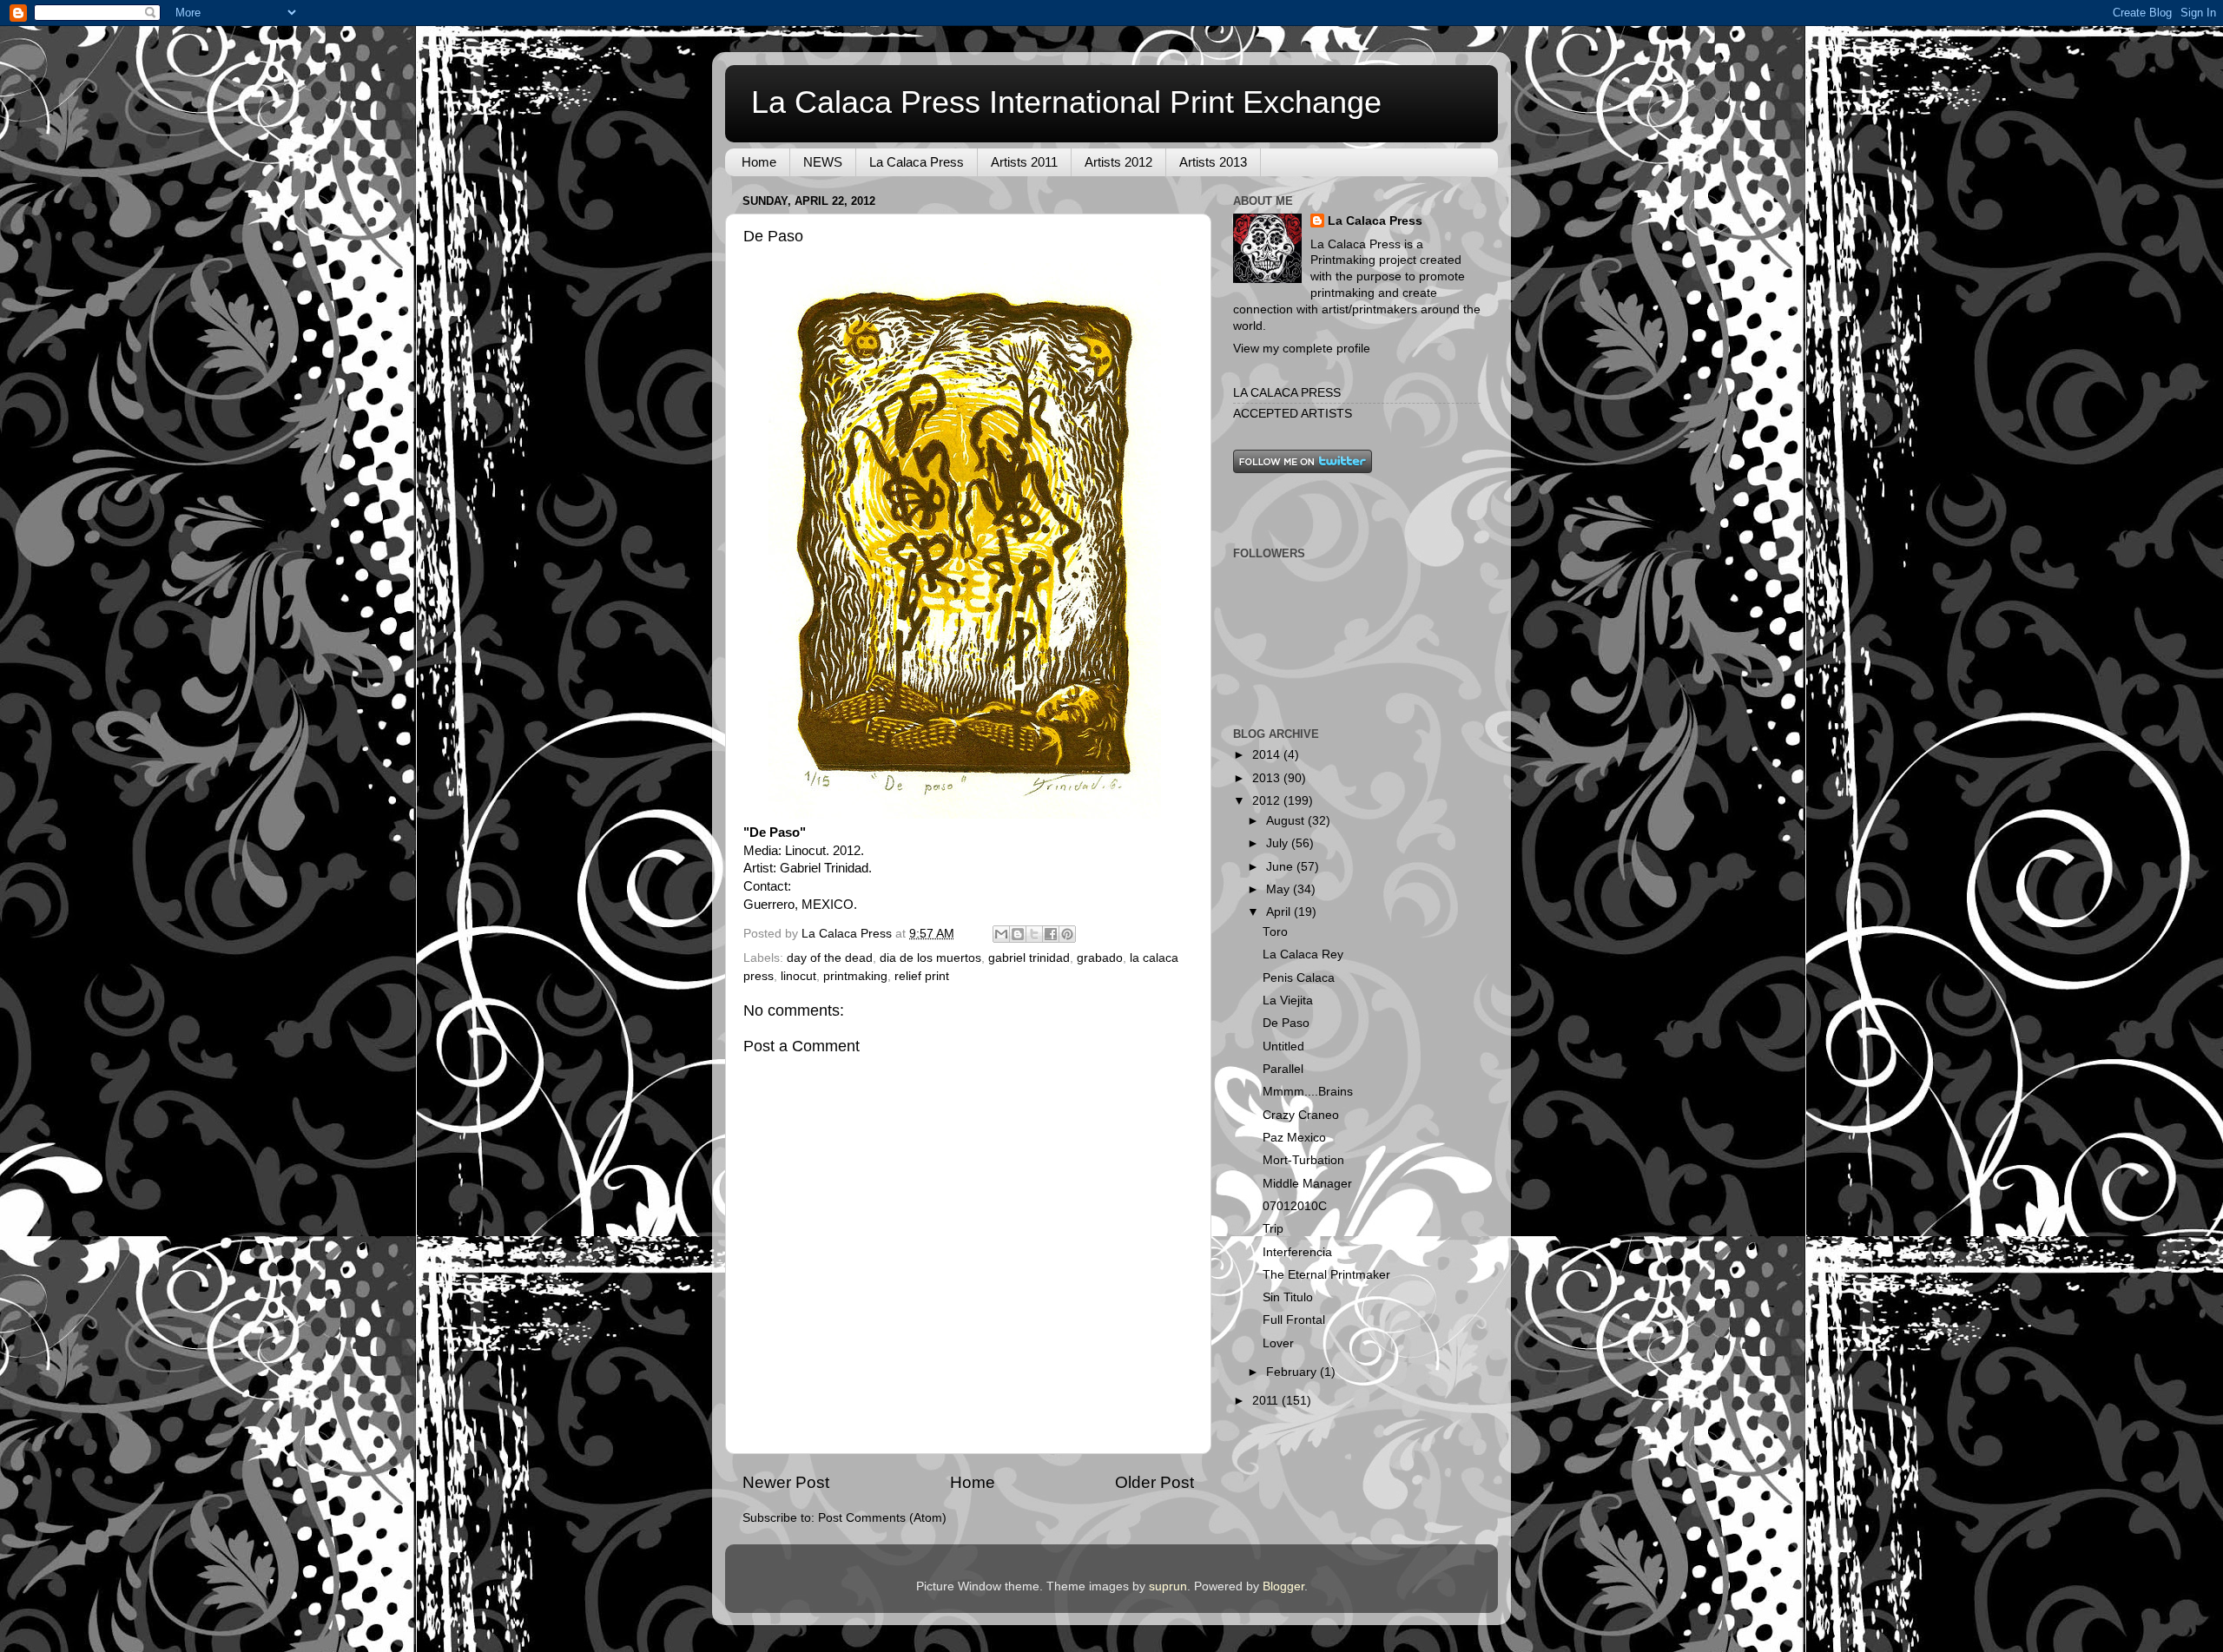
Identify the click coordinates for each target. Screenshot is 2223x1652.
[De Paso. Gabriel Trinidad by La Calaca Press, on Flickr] (965, 814)
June (1281, 867)
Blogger (1283, 1586)
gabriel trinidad (1029, 958)
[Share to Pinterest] (1067, 934)
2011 (1267, 1401)
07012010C (1295, 1206)
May (1280, 889)
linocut (798, 976)
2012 (1268, 801)
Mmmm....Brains (1308, 1092)
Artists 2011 (1024, 162)
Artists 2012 (1118, 162)
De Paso (1286, 1023)
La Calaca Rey (1303, 954)
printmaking (855, 976)
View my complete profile (1302, 349)
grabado (1100, 958)
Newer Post (786, 1482)
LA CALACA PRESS (1287, 393)
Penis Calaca (1299, 978)
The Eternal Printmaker (1326, 1275)
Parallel (1283, 1069)
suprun (1168, 1586)
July (1279, 843)
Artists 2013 (1213, 162)
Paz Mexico (1294, 1138)
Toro (1275, 932)
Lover (1278, 1343)
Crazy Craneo (1301, 1115)
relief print (922, 976)
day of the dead (830, 958)
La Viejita (1288, 1000)
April (1280, 912)
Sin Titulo (1288, 1297)
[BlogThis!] (1018, 934)
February (1293, 1372)
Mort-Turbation (1303, 1160)
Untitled (1283, 1046)
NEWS (823, 162)
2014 (1268, 755)
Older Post (1154, 1482)
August (1287, 821)
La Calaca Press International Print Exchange (1066, 102)
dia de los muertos (930, 958)
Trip (1273, 1229)
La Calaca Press (917, 162)
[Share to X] (1034, 934)
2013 (1268, 778)
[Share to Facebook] (1051, 934)
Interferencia (1297, 1252)
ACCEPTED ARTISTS (1293, 414)
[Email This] (1001, 934)
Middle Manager (1307, 1184)
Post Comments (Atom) (882, 1518)
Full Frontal (1294, 1320)
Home (759, 162)
